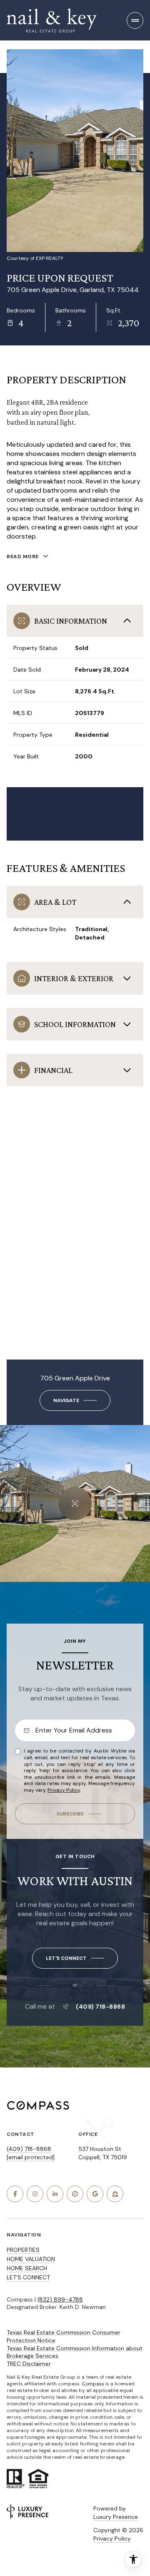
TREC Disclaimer (29, 2364)
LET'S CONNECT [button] (28, 2277)
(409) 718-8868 (100, 2007)
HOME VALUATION (31, 2259)
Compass (93, 2384)
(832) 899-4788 (60, 2299)
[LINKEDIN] (55, 2194)
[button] (75, 1958)
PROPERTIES (23, 2250)
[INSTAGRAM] (35, 2194)
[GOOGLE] (95, 2194)
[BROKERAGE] (75, 2194)
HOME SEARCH (27, 2268)
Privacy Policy (64, 1790)
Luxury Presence (116, 2517)
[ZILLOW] (115, 2194)
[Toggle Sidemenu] (135, 20)
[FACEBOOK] (15, 2194)
